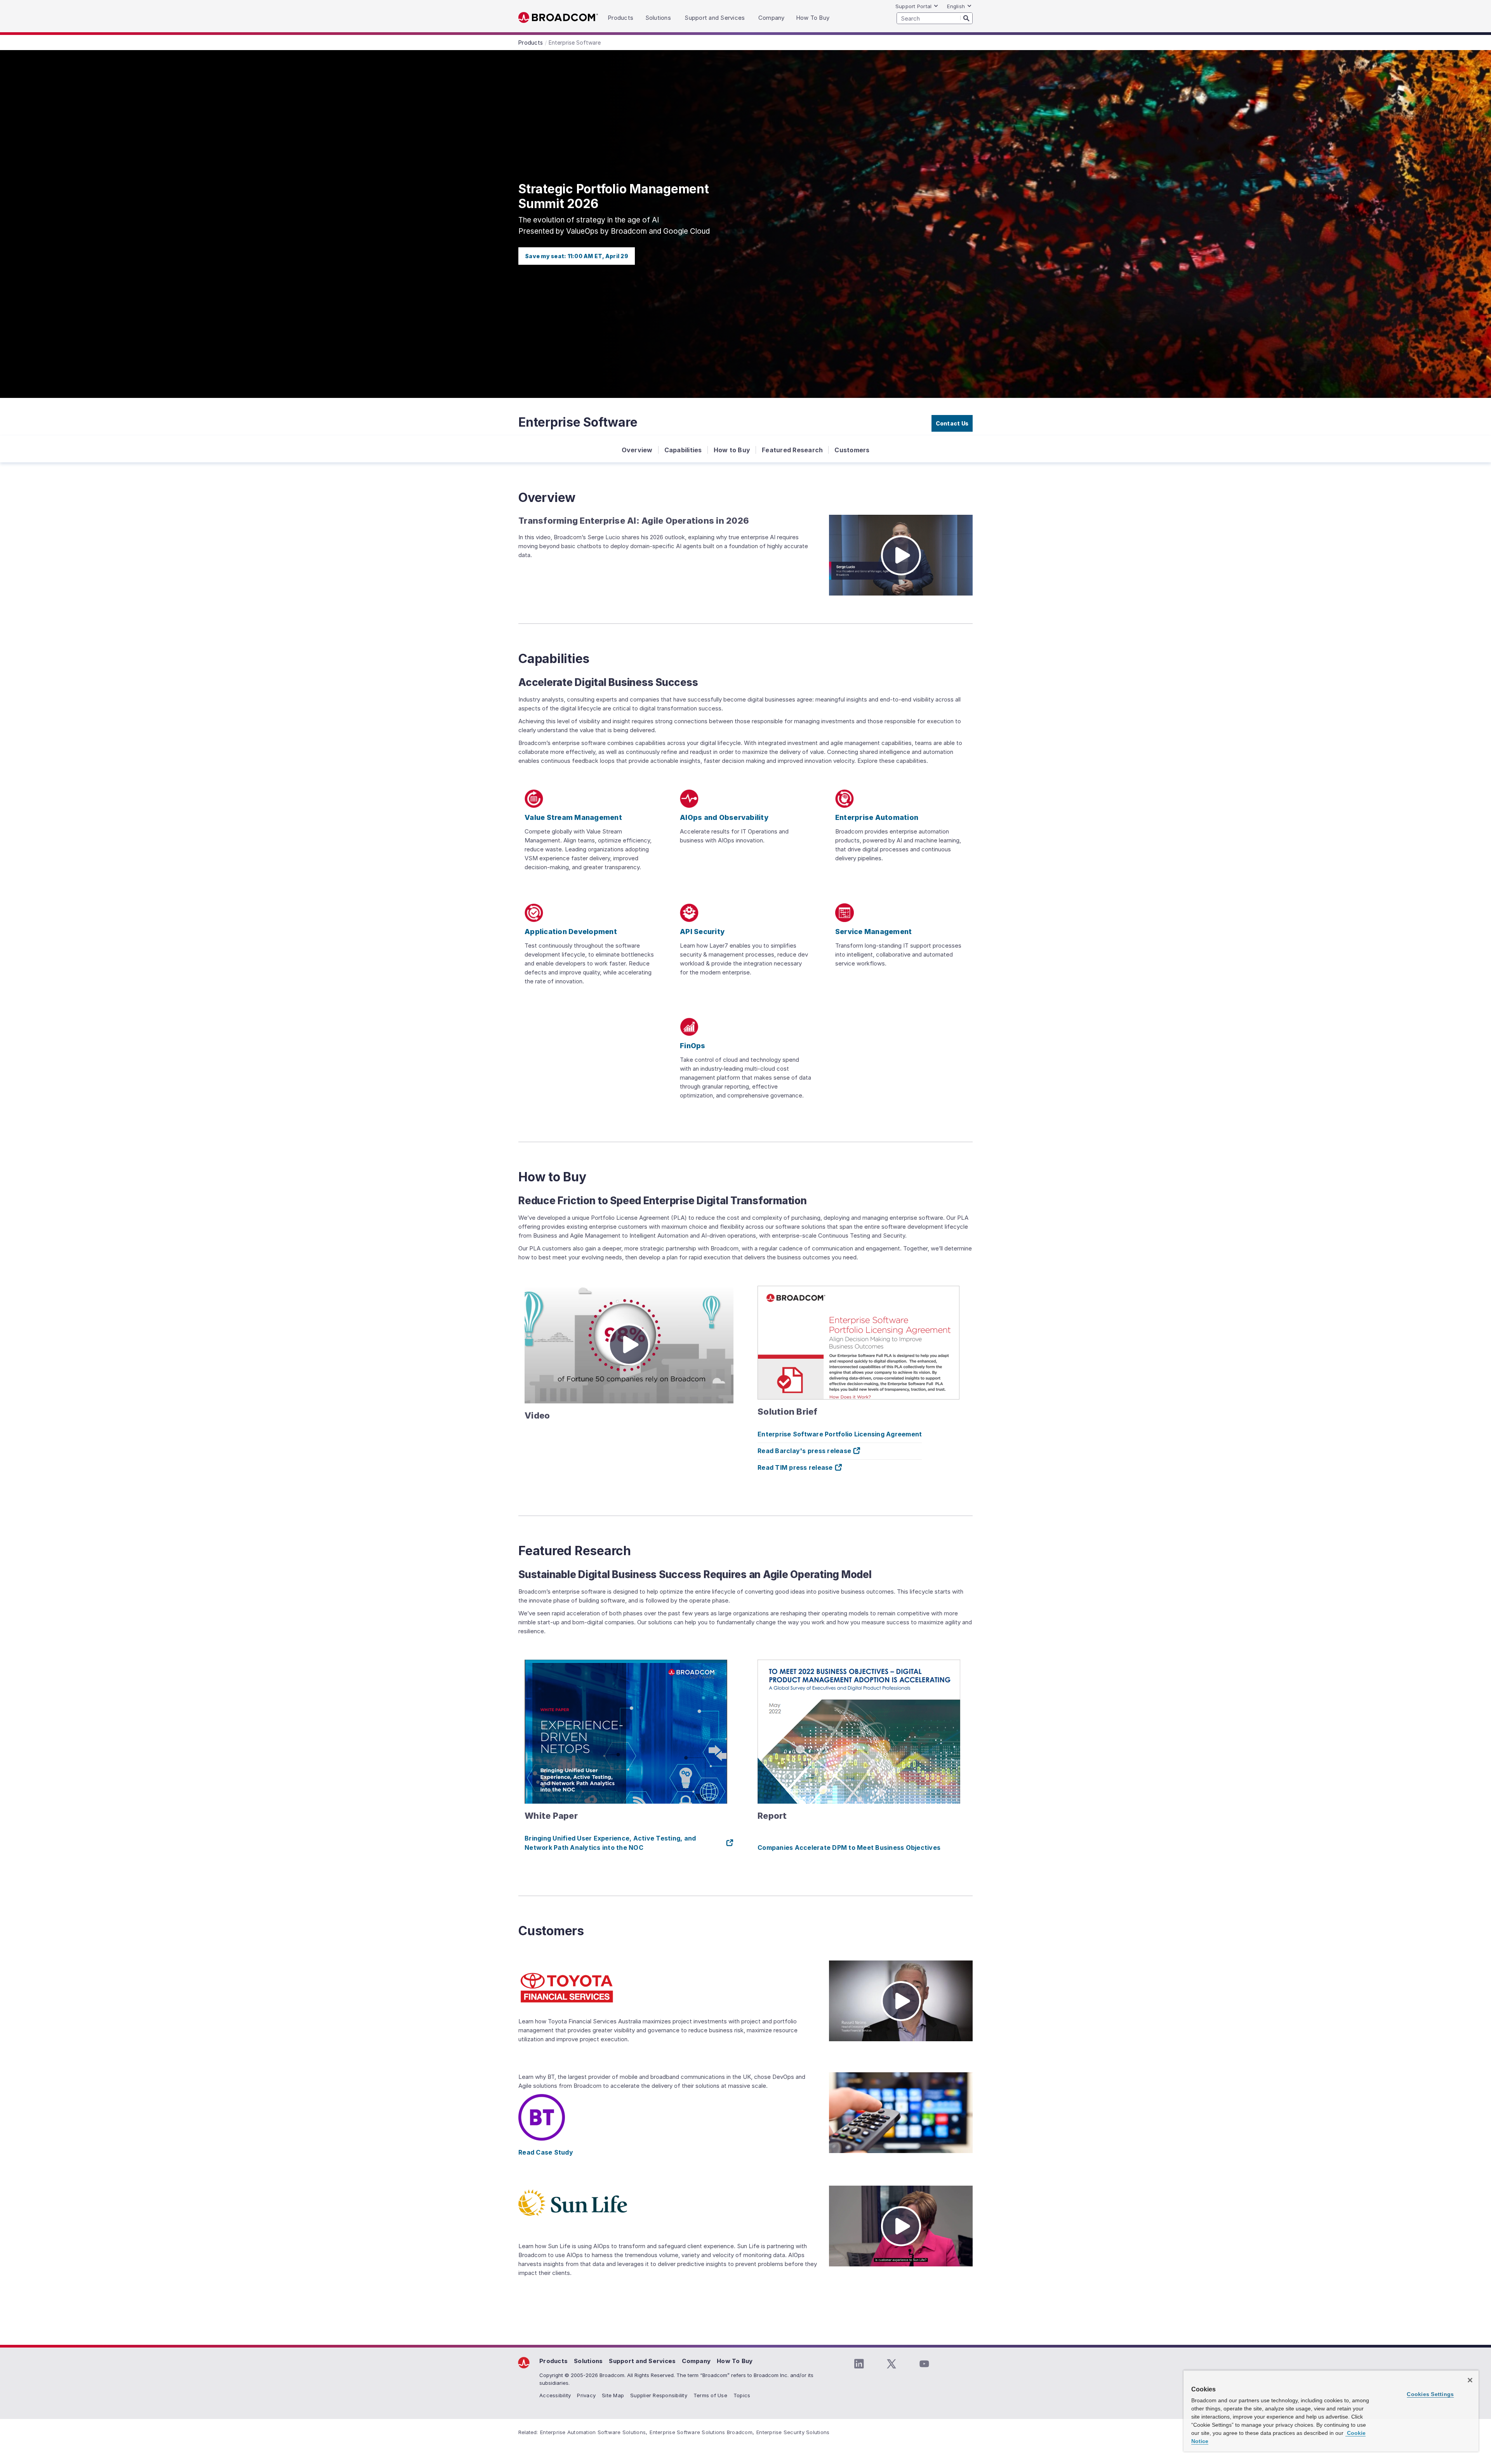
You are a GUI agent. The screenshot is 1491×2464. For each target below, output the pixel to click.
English (956, 6)
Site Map (613, 2395)
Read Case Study (546, 2152)
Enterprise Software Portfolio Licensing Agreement (840, 1434)
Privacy (586, 2395)
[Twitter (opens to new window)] (891, 2364)
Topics (742, 2395)
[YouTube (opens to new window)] (924, 2364)
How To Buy (735, 2361)
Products (553, 2361)
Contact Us (952, 423)
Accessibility (555, 2395)
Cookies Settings (1430, 2394)
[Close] (1470, 2380)
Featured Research (792, 450)
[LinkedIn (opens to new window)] (859, 2364)
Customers (852, 450)
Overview (637, 450)
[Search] (966, 18)
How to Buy (732, 450)
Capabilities (683, 450)
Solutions (588, 2361)
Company (696, 2361)
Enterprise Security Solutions (793, 2432)
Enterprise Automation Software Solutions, (594, 2432)
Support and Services (642, 2361)
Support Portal (914, 6)
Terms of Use (710, 2395)
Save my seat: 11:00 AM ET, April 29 (577, 256)
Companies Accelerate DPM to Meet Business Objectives (849, 1848)
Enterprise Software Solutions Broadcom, (702, 2432)
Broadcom (558, 18)
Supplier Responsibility (659, 2395)
